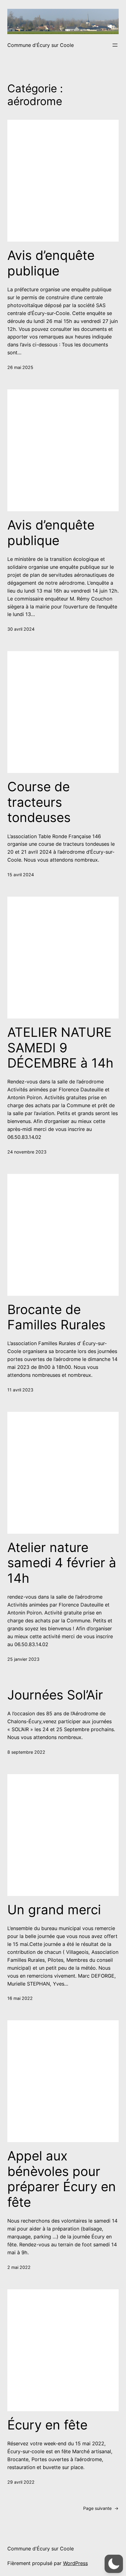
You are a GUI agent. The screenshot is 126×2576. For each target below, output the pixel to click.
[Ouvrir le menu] (115, 45)
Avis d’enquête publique (51, 263)
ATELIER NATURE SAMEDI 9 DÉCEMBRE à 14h (60, 1048)
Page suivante (101, 2508)
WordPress (75, 2563)
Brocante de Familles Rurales (56, 1317)
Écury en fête (47, 2425)
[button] (114, 2564)
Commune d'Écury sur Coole (41, 45)
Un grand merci (54, 1910)
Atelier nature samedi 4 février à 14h (62, 1563)
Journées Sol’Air (55, 1695)
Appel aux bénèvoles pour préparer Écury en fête (62, 2179)
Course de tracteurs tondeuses (39, 802)
